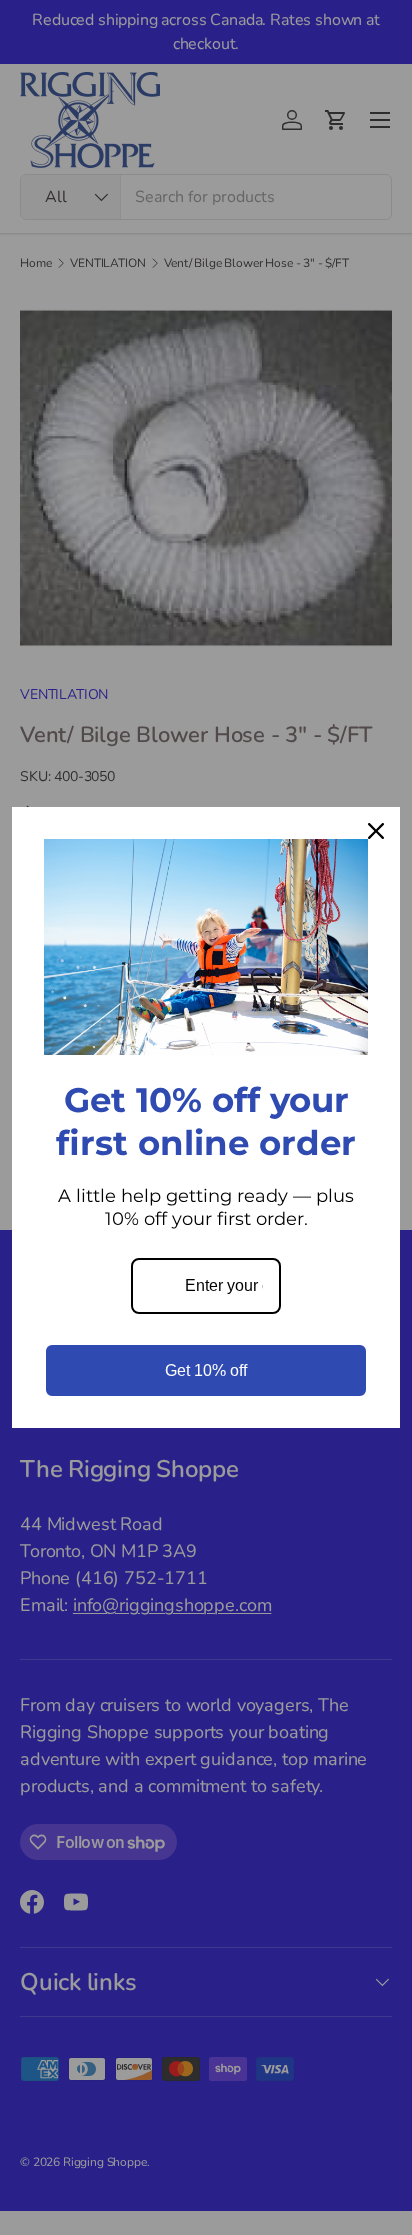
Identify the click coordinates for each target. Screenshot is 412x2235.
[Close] (376, 831)
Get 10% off (206, 1370)
